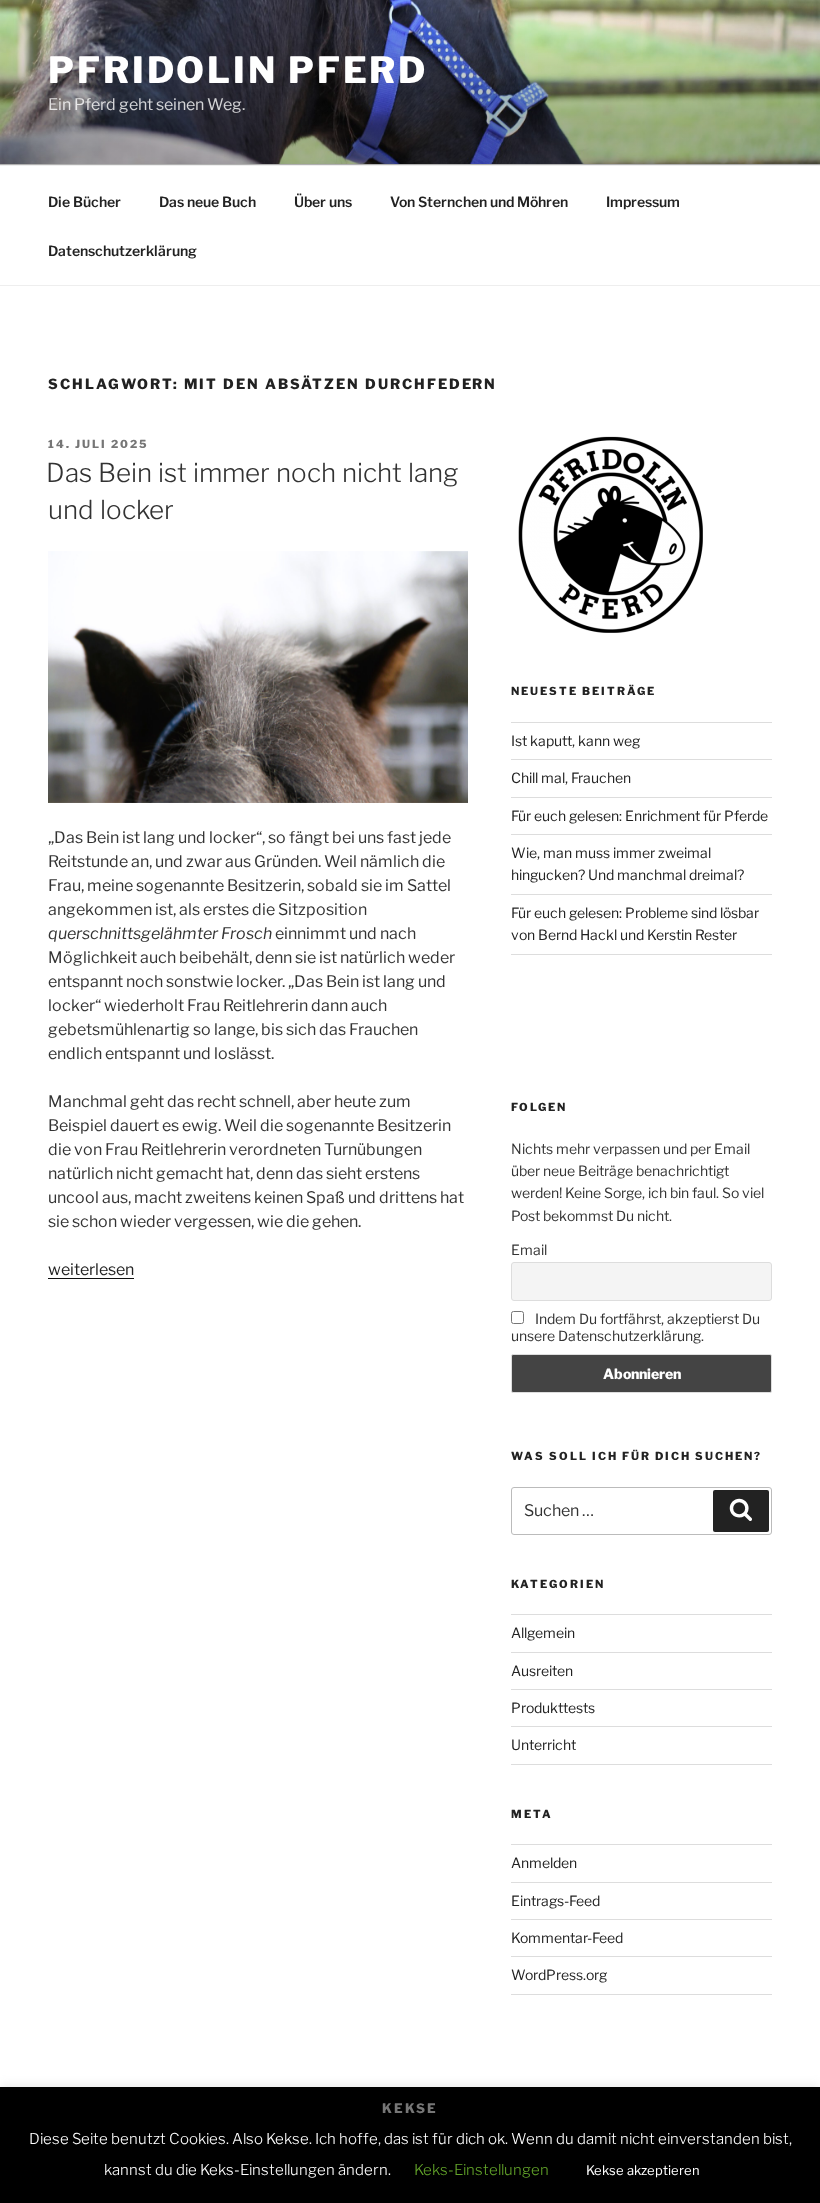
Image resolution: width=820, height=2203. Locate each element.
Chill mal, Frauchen (571, 777)
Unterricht (543, 1744)
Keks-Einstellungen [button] (481, 2170)
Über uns (323, 201)
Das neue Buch (207, 201)
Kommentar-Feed (567, 1937)
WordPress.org (559, 1974)
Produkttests (553, 1707)
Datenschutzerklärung (122, 250)
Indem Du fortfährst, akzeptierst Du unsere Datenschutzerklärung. (635, 1327)
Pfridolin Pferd (238, 70)
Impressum (643, 201)
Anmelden (544, 1862)
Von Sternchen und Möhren (479, 201)
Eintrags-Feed (555, 1900)
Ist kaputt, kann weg (575, 740)
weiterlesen (91, 1269)
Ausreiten (542, 1670)
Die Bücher (84, 201)
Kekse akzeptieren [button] (643, 2170)
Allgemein (543, 1632)
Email (529, 1249)
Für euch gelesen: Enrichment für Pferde (639, 815)
